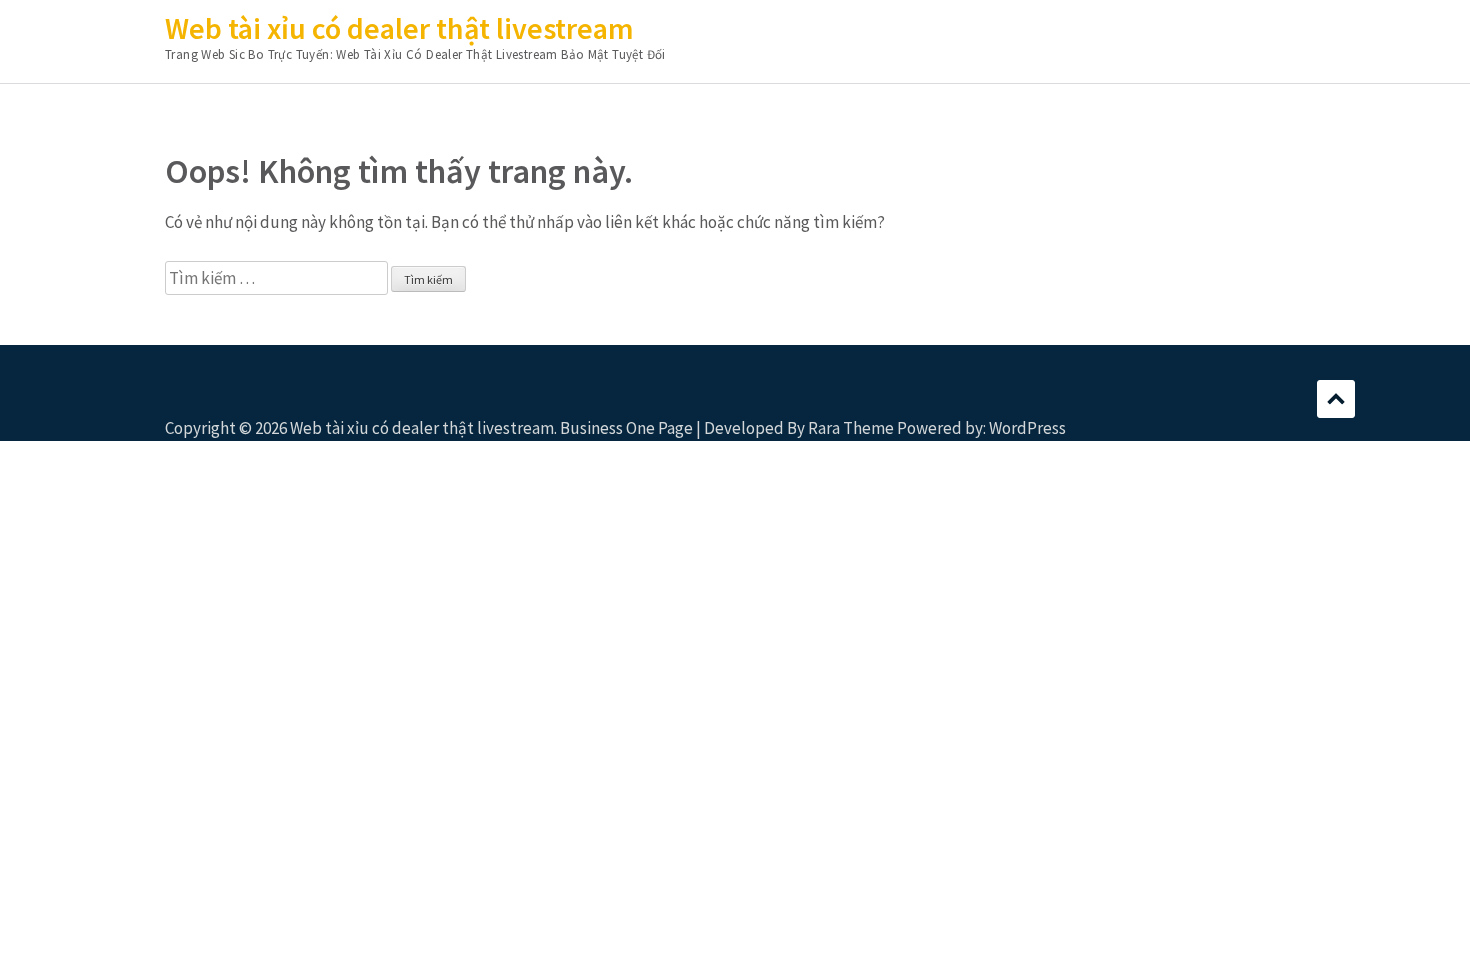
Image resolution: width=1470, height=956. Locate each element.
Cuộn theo (1336, 399)
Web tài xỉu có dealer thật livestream (399, 28)
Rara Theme (851, 428)
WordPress (1027, 428)
